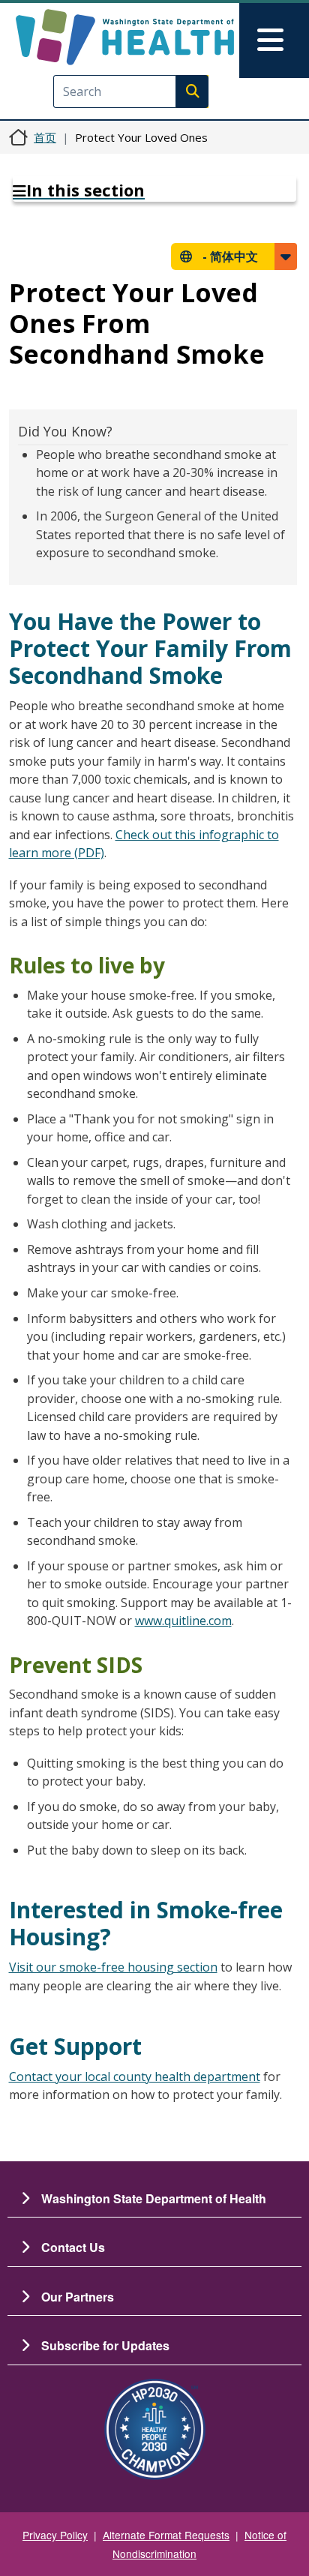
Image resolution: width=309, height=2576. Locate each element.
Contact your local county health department (135, 2077)
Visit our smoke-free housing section (113, 1967)
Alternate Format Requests (166, 2535)
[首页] (125, 37)
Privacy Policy (55, 2535)
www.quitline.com (183, 1621)
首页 (45, 137)
